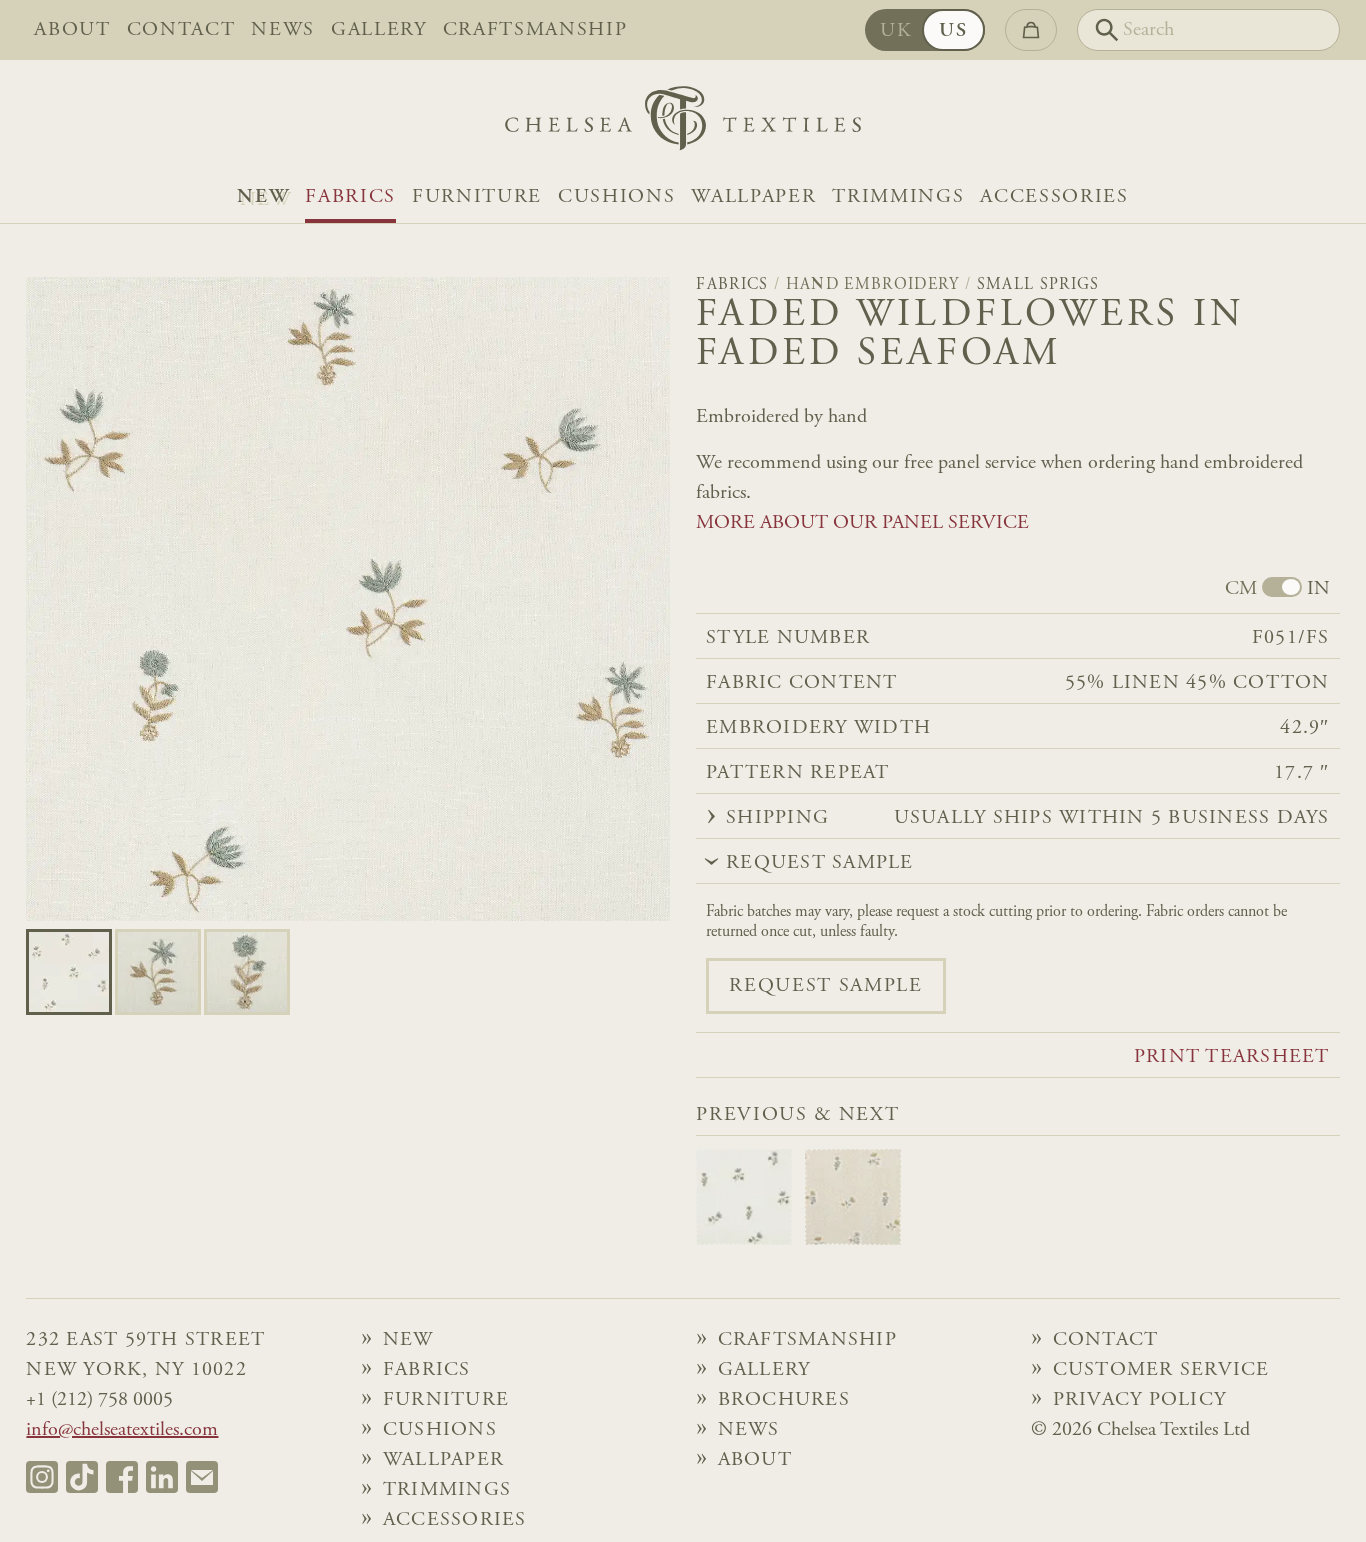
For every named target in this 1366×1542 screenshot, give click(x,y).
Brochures (784, 1400)
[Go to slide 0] (69, 972)
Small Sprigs (1038, 285)
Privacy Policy (1140, 1400)
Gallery (379, 30)
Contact (181, 30)
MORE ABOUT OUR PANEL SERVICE (862, 523)
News (283, 30)
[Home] (683, 123)
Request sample (825, 986)
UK (896, 31)
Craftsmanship (535, 30)
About (72, 30)
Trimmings (898, 197)
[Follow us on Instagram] (42, 1477)
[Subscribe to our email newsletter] (202, 1477)
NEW (263, 197)
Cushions (616, 197)
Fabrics (350, 197)
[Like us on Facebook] (122, 1477)
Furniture (477, 197)
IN (1318, 589)
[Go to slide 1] (158, 972)
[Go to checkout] (1031, 30)
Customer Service (1161, 1370)
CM (1241, 589)
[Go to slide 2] (247, 972)
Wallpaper (753, 197)
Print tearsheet (1232, 1057)
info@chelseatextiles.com (122, 1430)
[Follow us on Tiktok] (82, 1477)
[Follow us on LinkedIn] (162, 1477)
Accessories (1054, 197)
